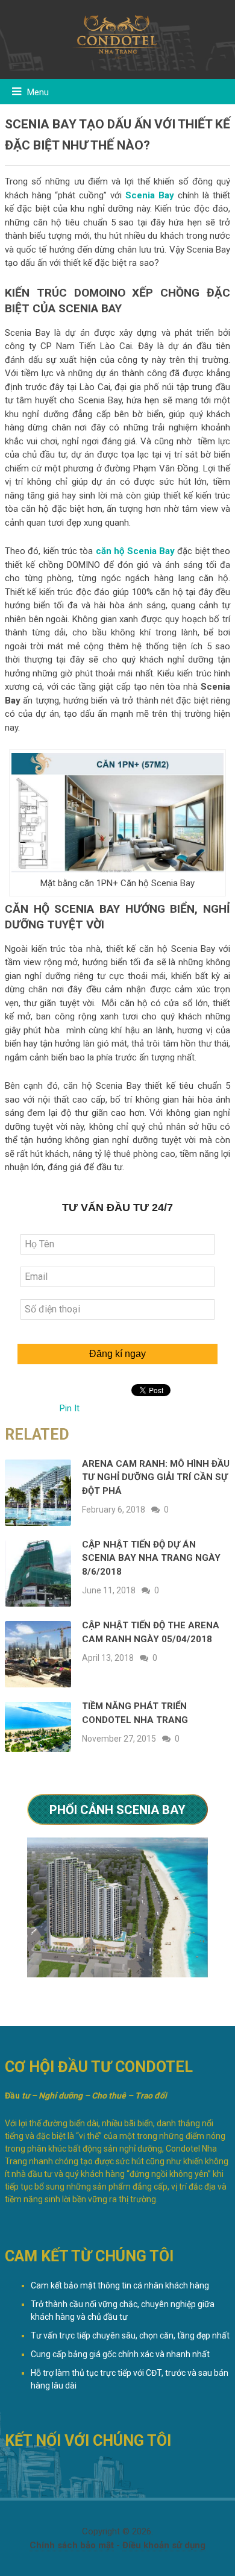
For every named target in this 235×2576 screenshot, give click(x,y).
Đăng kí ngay (117, 1354)
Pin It (70, 1408)
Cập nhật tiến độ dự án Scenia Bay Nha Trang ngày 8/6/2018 (151, 1558)
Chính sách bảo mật (72, 2545)
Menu (38, 92)
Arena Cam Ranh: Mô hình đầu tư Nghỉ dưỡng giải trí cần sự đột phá (156, 1477)
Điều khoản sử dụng (164, 2545)
